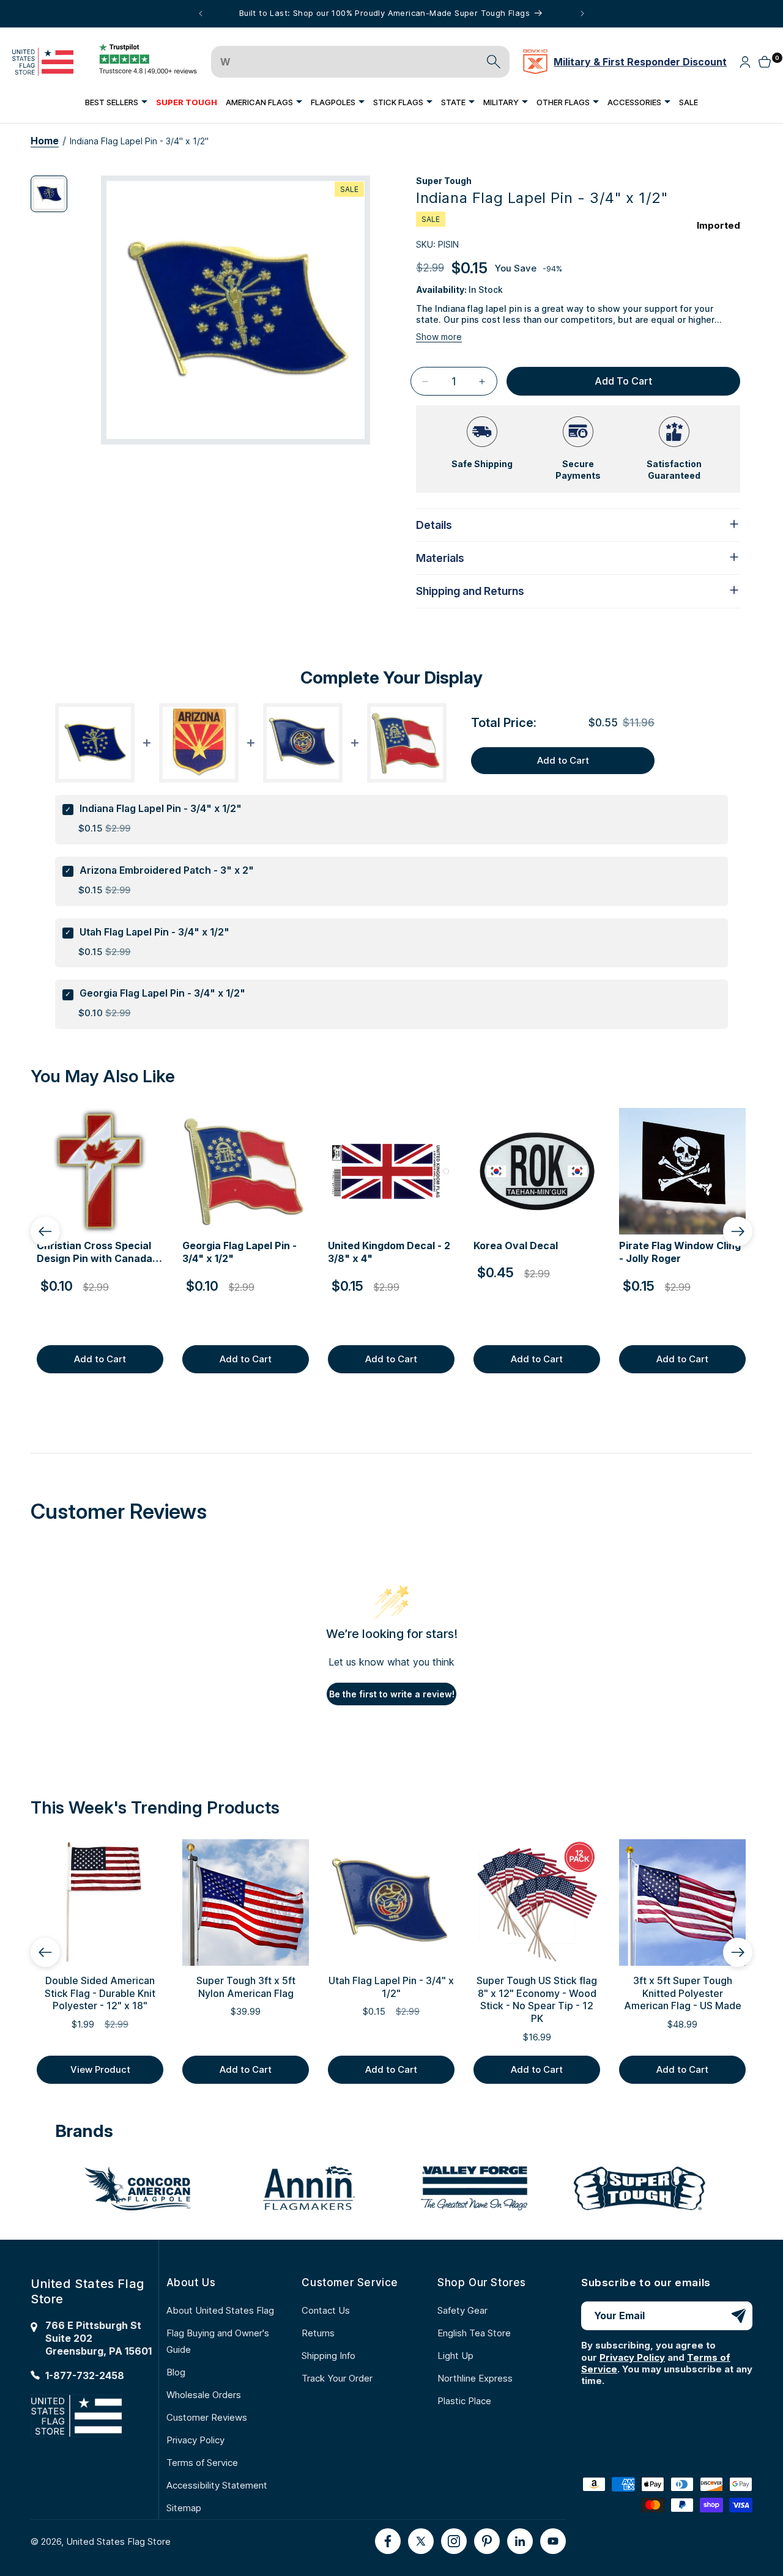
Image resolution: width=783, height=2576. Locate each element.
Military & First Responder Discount (640, 62)
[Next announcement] (582, 13)
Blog (176, 2372)
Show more (439, 337)
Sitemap (184, 2508)
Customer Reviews (207, 2417)
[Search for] (494, 62)
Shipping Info (328, 2356)
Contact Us (326, 2310)
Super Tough (444, 181)
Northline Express (475, 2378)
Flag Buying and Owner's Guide (218, 2341)
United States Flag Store (118, 2541)
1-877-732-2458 (85, 2375)
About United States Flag (220, 2310)
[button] (116, 102)
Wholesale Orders (204, 2395)
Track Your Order (337, 2378)
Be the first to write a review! (392, 1694)
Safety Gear (462, 2310)
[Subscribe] (738, 2316)
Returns (318, 2333)
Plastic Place (464, 2401)
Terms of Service (202, 2463)
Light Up (455, 2356)
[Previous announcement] (201, 13)
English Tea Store (474, 2333)
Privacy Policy (195, 2440)
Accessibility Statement (217, 2485)
